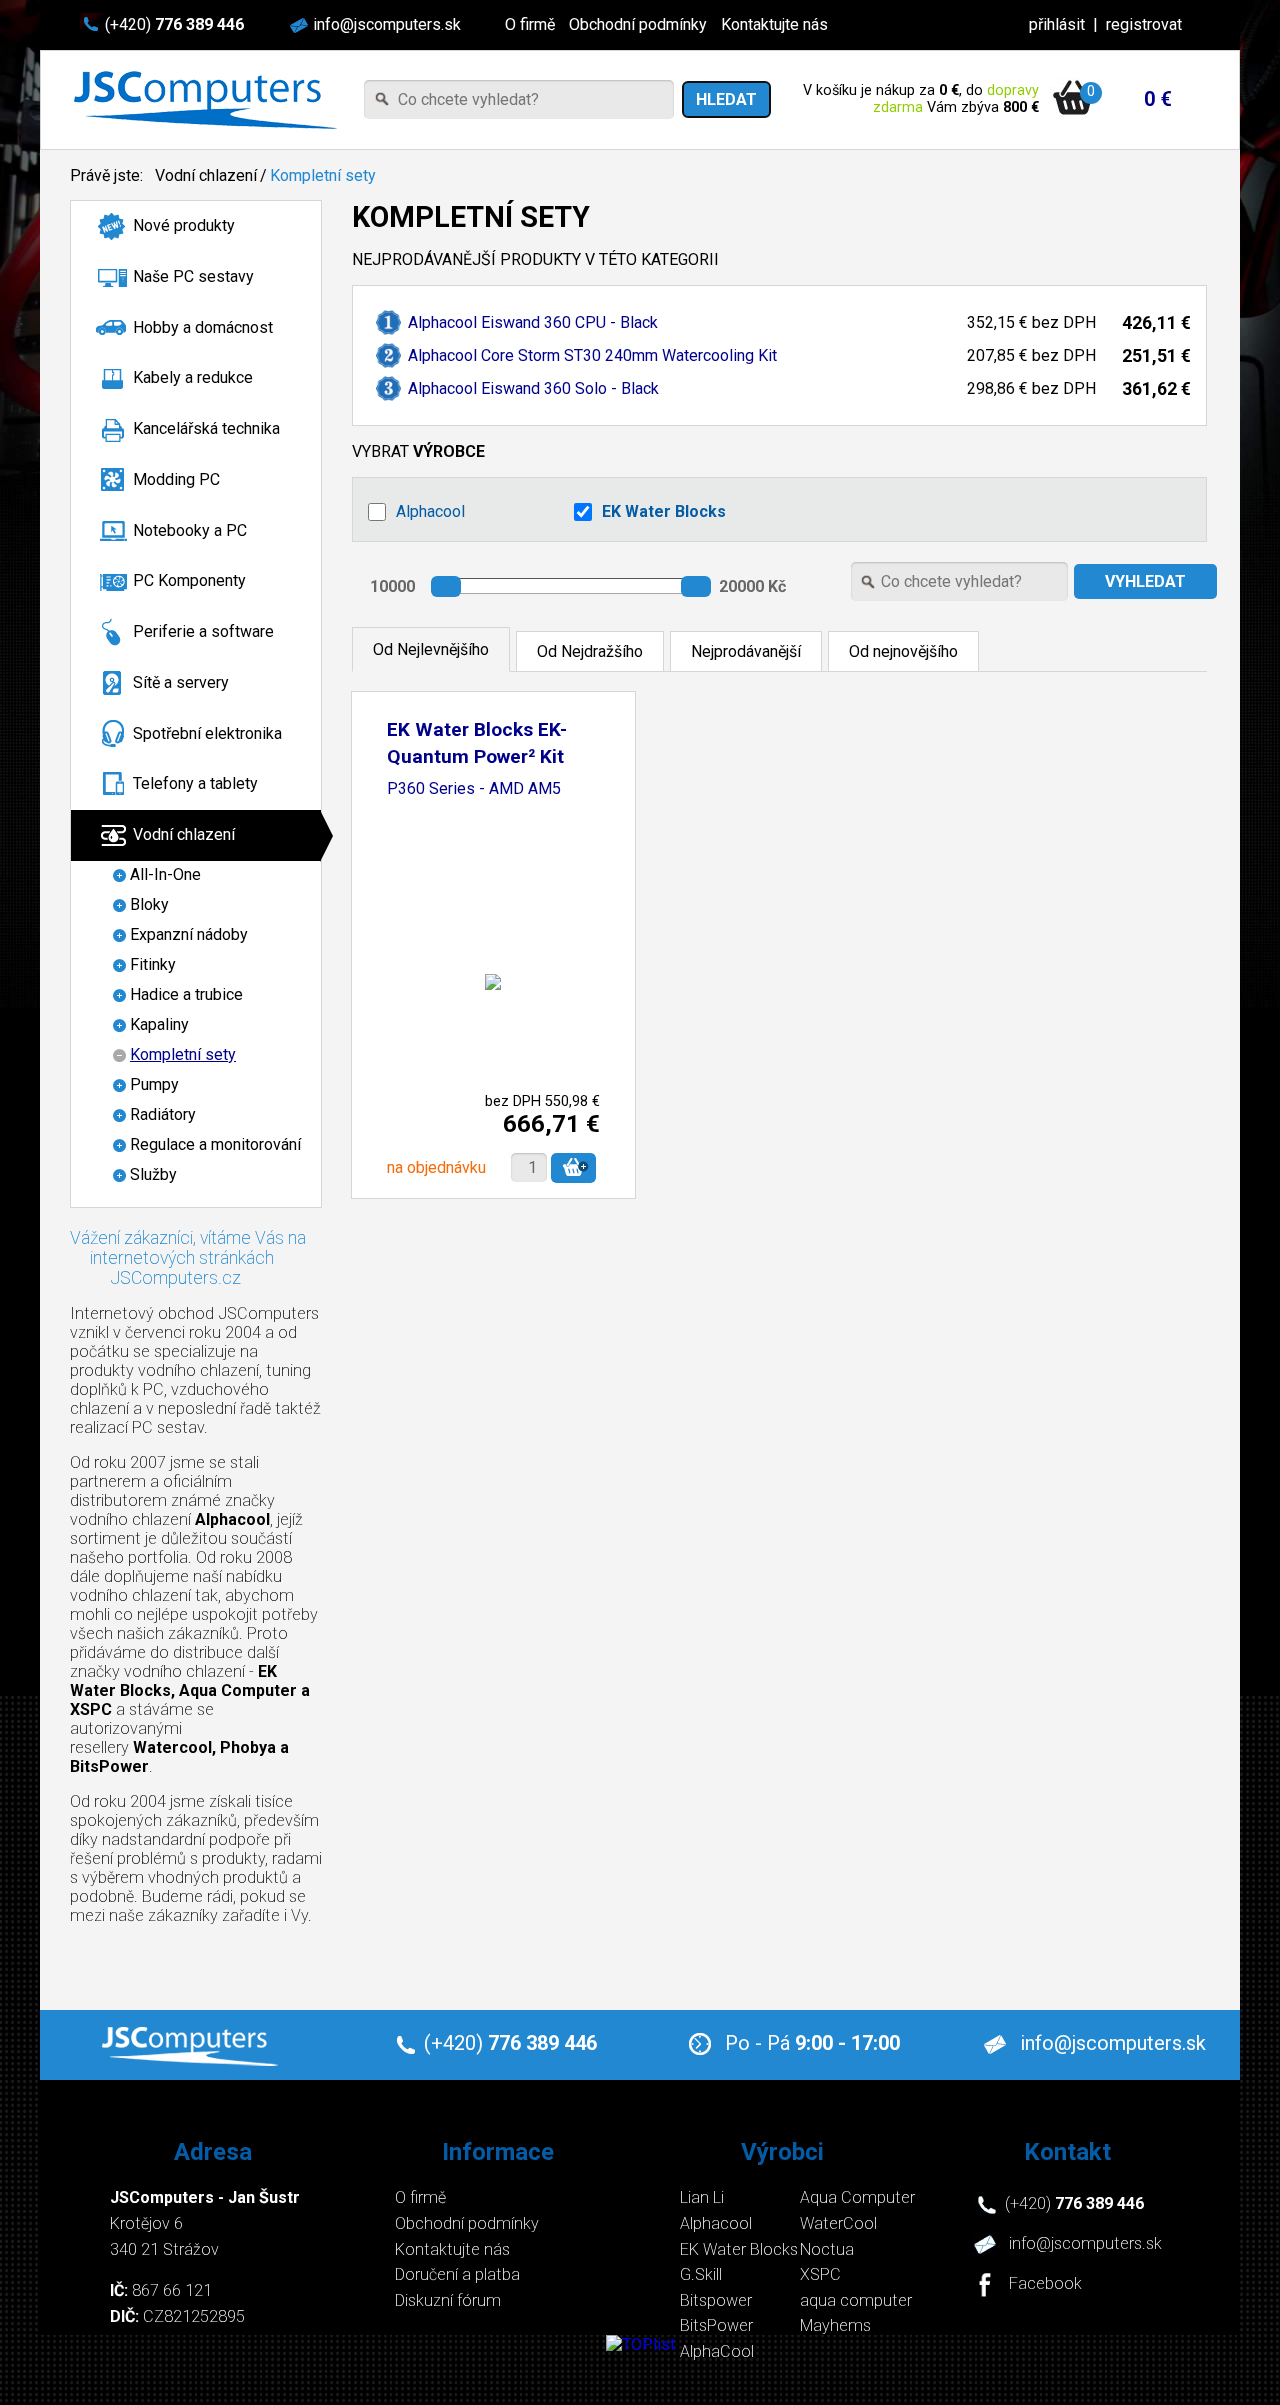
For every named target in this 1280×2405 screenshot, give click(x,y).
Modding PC (176, 479)
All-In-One (165, 874)
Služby (153, 1174)
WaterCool (838, 2223)
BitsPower (716, 2325)
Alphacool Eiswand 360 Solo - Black (533, 388)
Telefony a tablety (195, 783)
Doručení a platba (457, 2274)
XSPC (820, 2274)
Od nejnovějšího (903, 651)
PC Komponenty (189, 580)
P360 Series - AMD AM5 (474, 789)
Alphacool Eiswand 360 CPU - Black (533, 322)
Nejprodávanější (746, 651)
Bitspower (716, 2300)
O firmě (530, 24)
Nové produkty (184, 225)
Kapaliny (159, 1024)
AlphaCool (717, 2351)
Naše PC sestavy (193, 276)
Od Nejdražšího (590, 651)
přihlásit (1057, 24)
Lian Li (702, 2197)
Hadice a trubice (186, 994)
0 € (1158, 99)
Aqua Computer (857, 2197)
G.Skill (701, 2274)
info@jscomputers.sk (387, 24)
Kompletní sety (323, 175)
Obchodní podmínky (638, 24)
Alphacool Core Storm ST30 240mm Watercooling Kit (592, 355)
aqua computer (856, 2300)
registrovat (1144, 24)
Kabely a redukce (193, 377)
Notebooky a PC (190, 530)
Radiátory (163, 1114)
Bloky (149, 904)
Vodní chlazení (206, 175)
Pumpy (154, 1084)
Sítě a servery (181, 682)
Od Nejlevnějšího (431, 649)
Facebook (1045, 2284)
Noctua (827, 2249)
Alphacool (430, 511)
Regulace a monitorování (215, 1144)
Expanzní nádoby (189, 934)
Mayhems (835, 2325)
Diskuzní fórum (448, 2300)
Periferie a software (203, 631)
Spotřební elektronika (207, 733)
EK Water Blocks (664, 511)
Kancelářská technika (206, 428)
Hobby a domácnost (203, 327)
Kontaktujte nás (774, 24)
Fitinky (153, 964)
